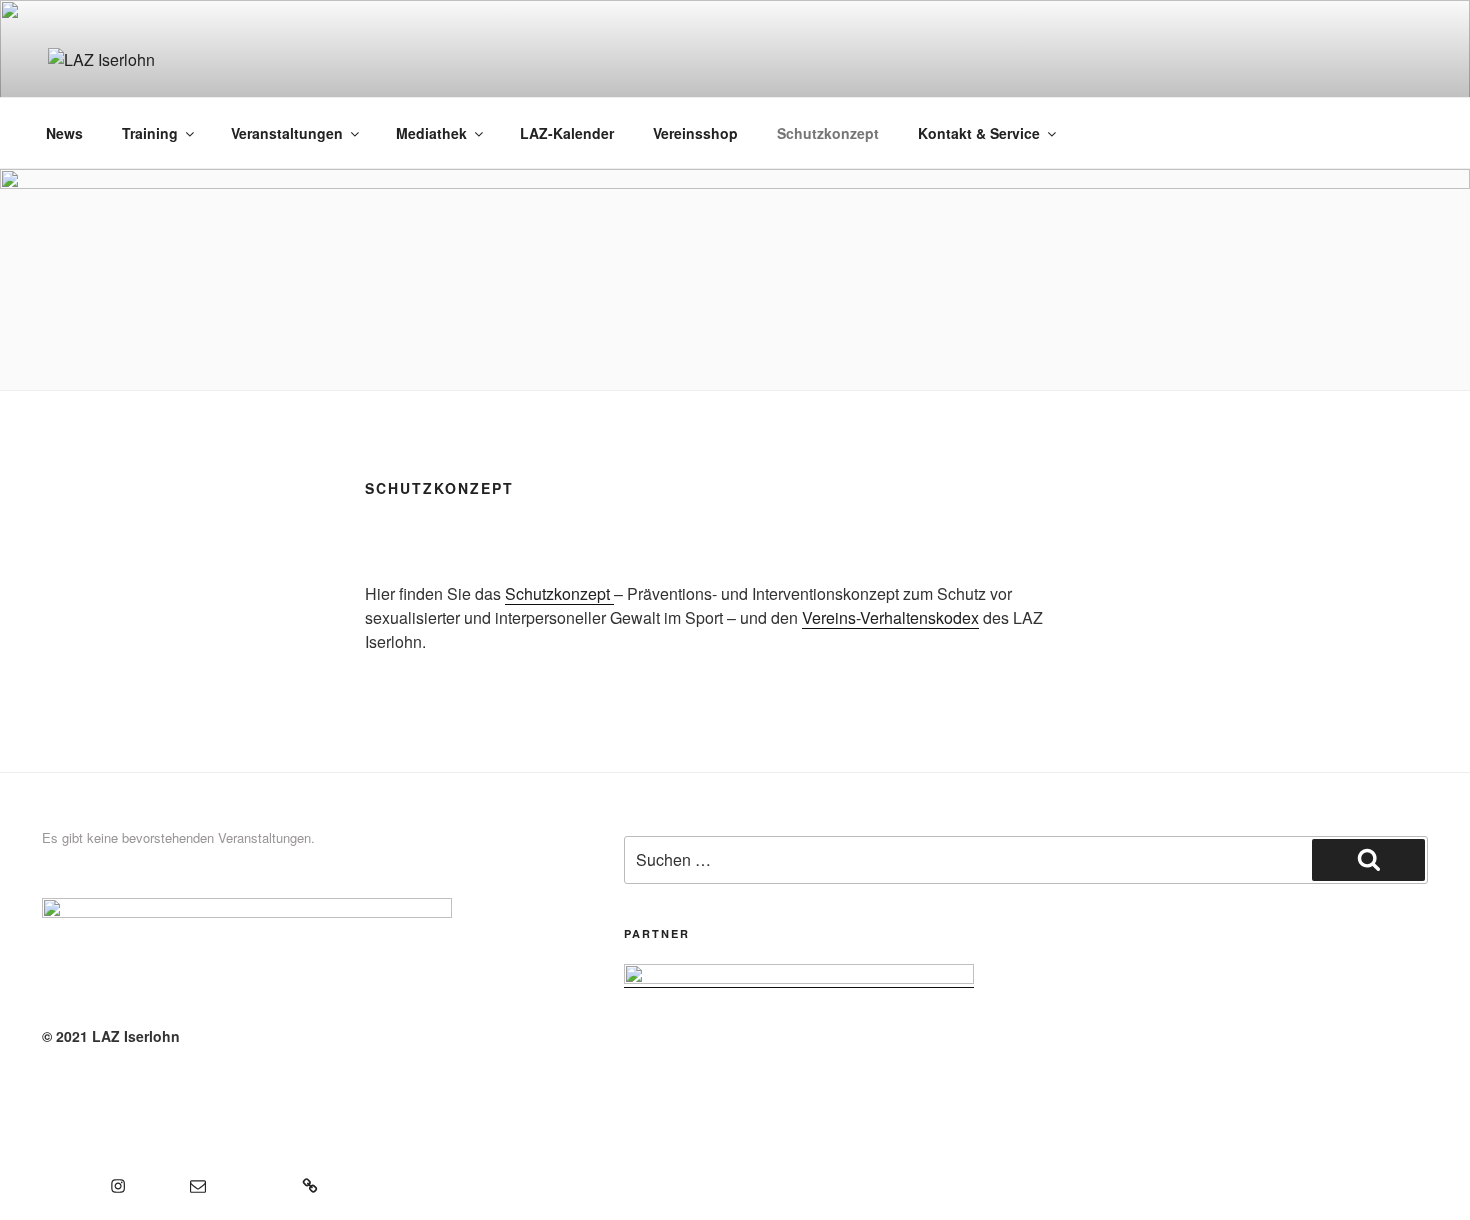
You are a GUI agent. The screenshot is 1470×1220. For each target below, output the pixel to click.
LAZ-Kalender (567, 133)
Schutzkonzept (828, 133)
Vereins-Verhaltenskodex (890, 617)
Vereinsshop (695, 133)
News (64, 133)
